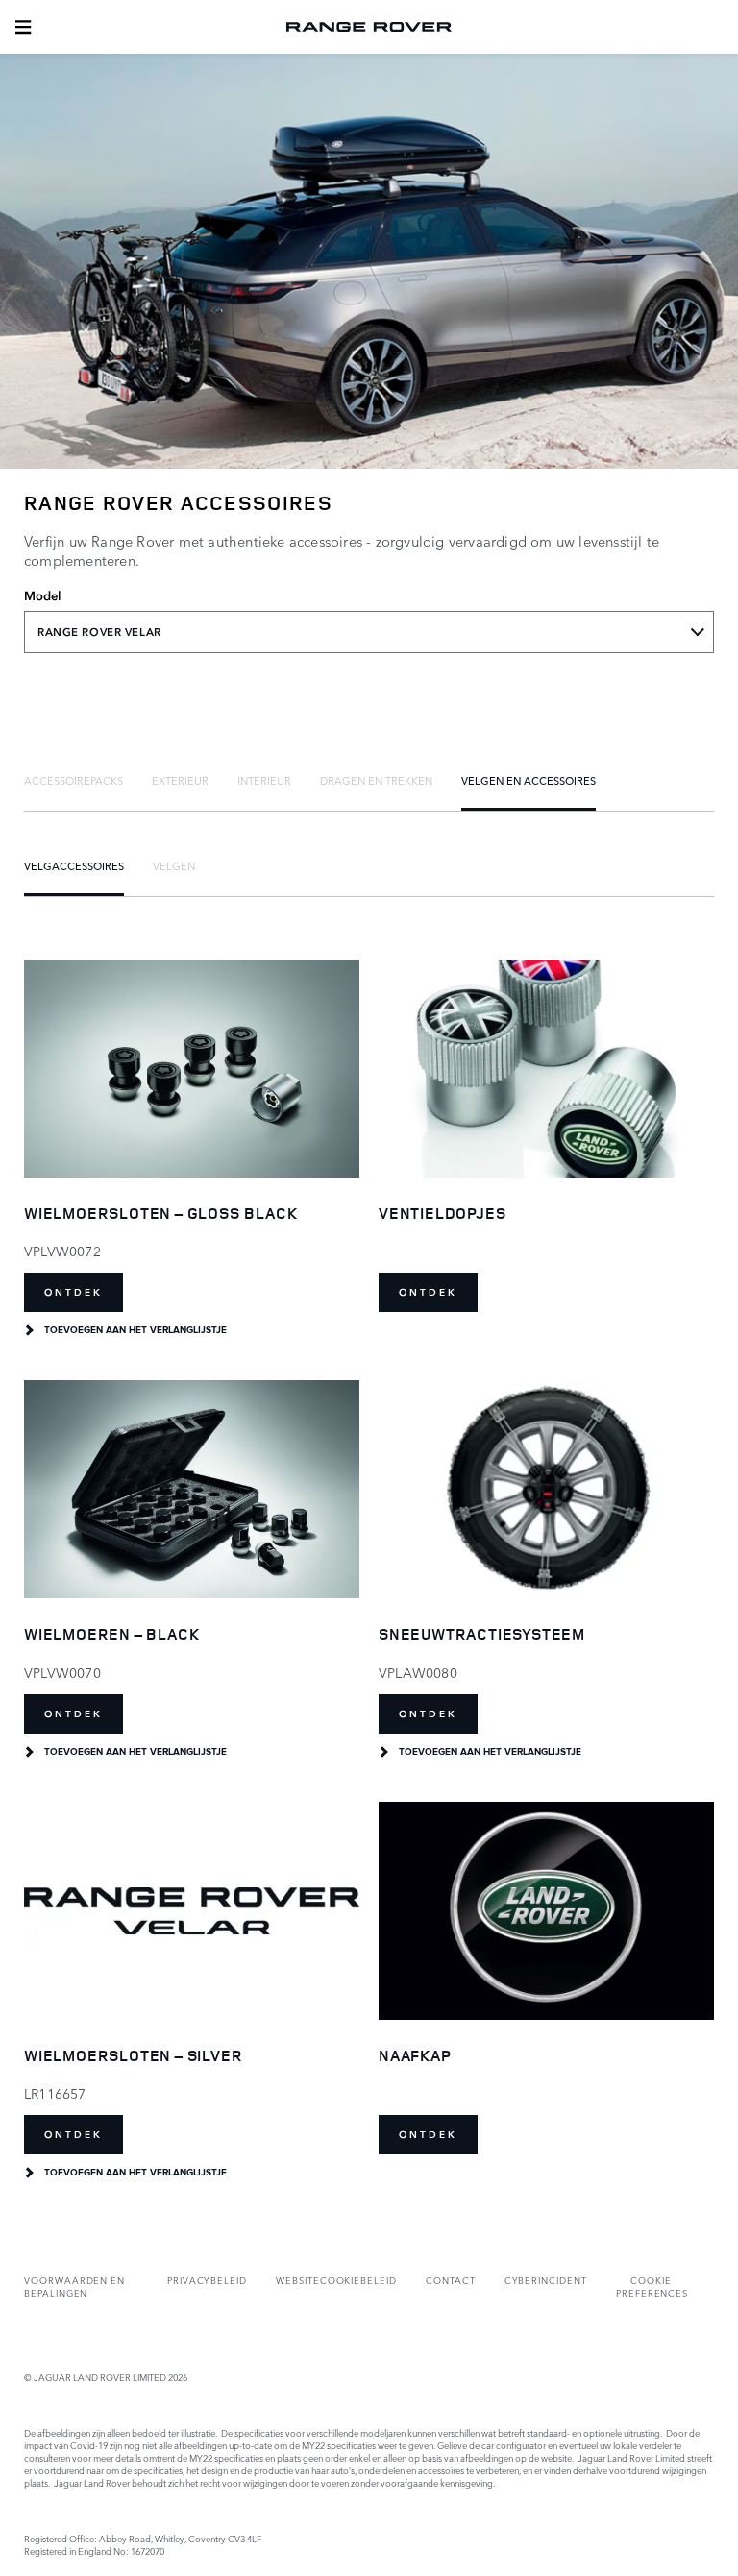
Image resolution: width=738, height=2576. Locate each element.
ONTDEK (74, 1292)
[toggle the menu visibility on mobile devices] (23, 27)
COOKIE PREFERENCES (652, 2286)
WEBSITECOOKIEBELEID (336, 2280)
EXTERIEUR (180, 780)
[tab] (74, 780)
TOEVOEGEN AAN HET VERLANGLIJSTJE (135, 1330)
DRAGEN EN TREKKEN (376, 780)
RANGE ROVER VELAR (99, 632)
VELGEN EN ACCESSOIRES (529, 780)
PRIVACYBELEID (207, 2280)
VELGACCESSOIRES (74, 865)
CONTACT (451, 2280)
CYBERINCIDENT (546, 2280)
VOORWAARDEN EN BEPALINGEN (74, 2286)
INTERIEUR (264, 780)
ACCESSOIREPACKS (74, 780)
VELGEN (174, 865)
